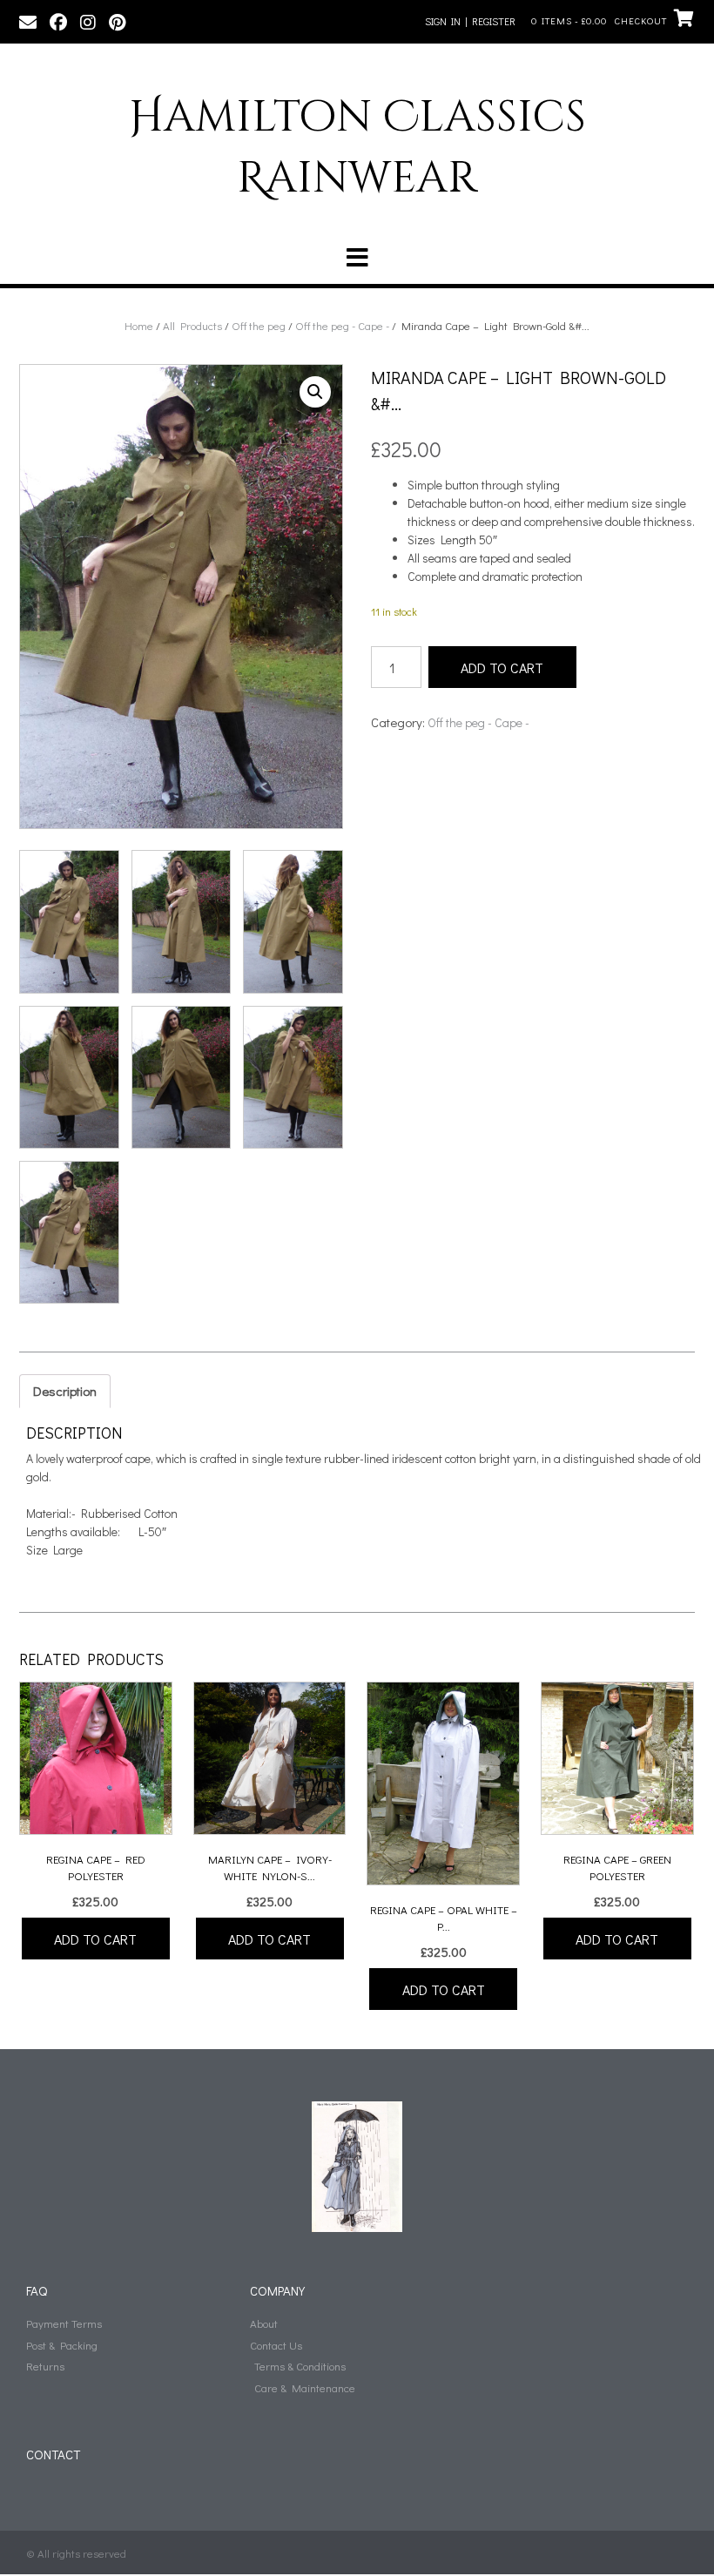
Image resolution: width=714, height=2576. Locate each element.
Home (139, 325)
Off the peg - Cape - (342, 325)
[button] (357, 258)
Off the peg (259, 325)
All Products (192, 325)
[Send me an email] (28, 21)
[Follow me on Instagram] (88, 21)
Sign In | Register (470, 21)
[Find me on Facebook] (58, 21)
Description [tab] (65, 1391)
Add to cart (502, 668)
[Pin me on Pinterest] (117, 21)
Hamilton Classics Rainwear (357, 148)
